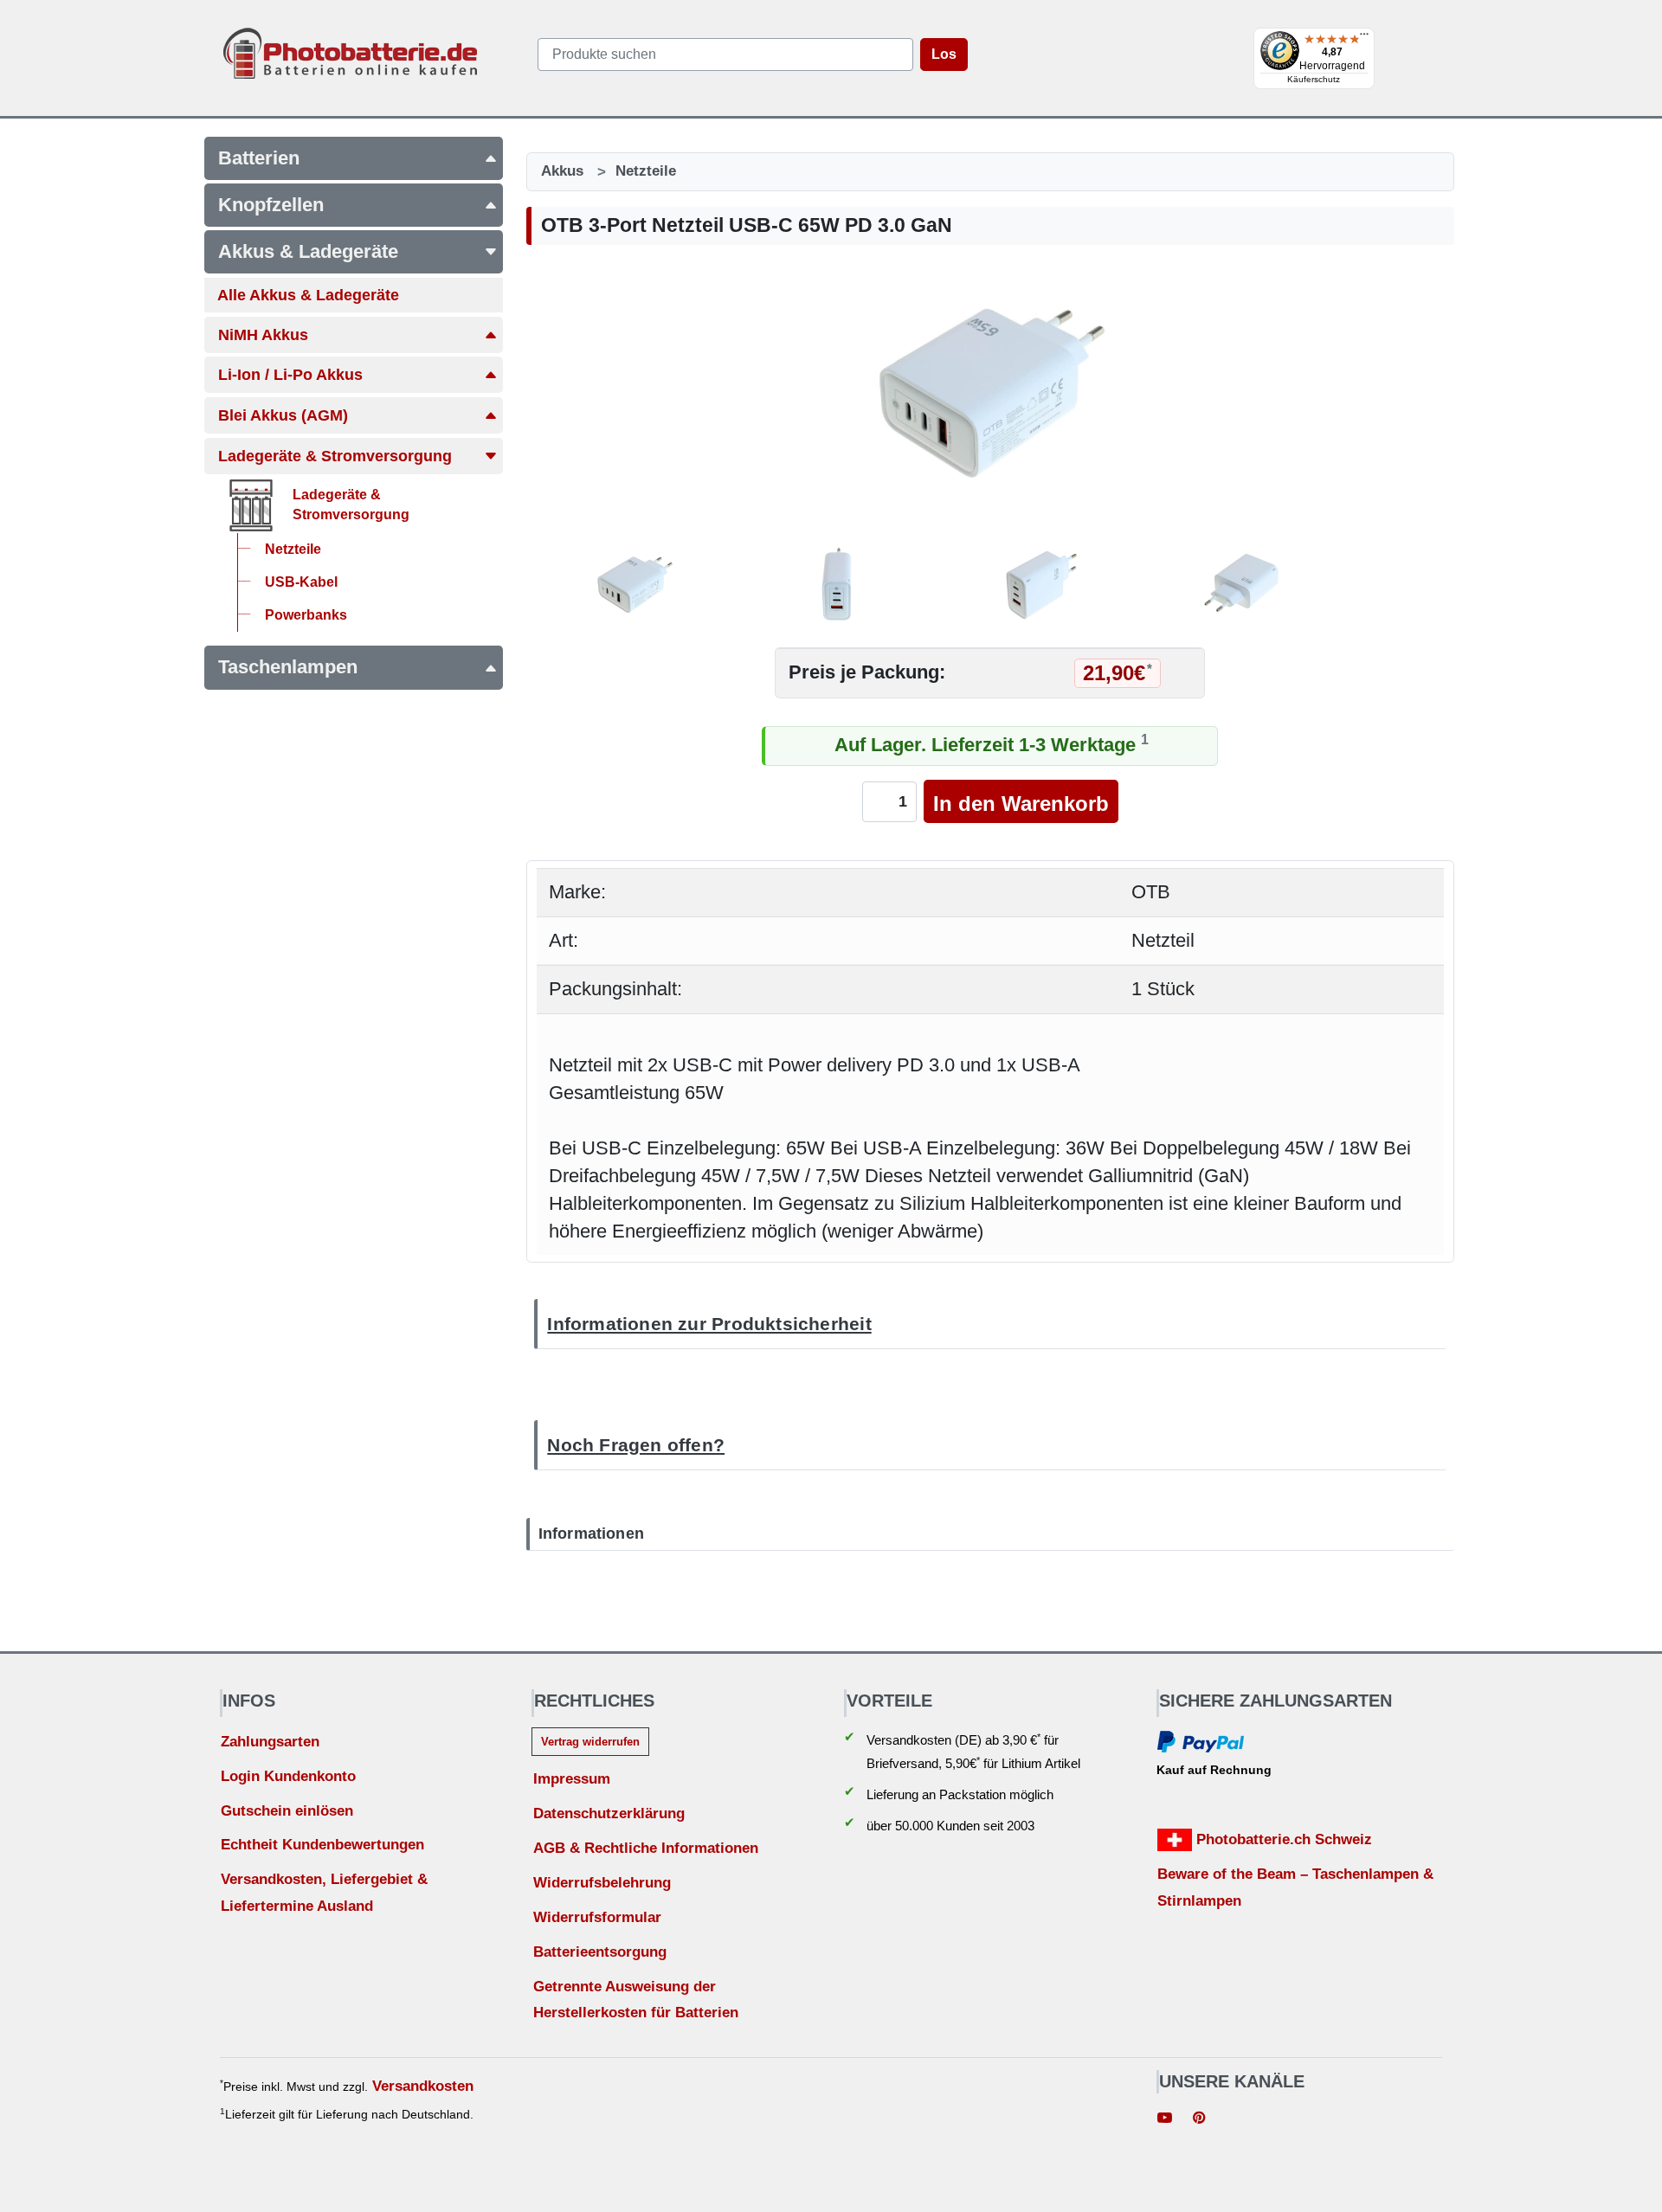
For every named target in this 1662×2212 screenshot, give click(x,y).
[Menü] (1364, 38)
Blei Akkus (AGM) (283, 415)
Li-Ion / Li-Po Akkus (290, 375)
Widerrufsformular (597, 1917)
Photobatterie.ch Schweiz (1282, 1839)
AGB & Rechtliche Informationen (646, 1848)
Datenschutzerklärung (609, 1813)
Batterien (259, 158)
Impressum (572, 1779)
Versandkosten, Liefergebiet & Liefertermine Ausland (324, 1893)
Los (944, 54)
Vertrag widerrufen (590, 1742)
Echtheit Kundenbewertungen (322, 1845)
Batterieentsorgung (600, 1952)
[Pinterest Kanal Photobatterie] (1199, 2120)
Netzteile (646, 171)
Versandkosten (423, 2086)
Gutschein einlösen (287, 1811)
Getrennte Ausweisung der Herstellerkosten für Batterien (636, 2000)
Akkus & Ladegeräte (308, 251)
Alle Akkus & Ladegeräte (308, 295)
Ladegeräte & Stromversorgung (335, 456)
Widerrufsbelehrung (602, 1883)
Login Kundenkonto (288, 1776)
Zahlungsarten (270, 1742)
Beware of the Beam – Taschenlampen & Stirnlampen (1295, 1887)
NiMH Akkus (263, 335)
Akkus (562, 171)
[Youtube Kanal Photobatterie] (1165, 2120)
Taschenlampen (288, 667)
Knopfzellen (271, 205)
